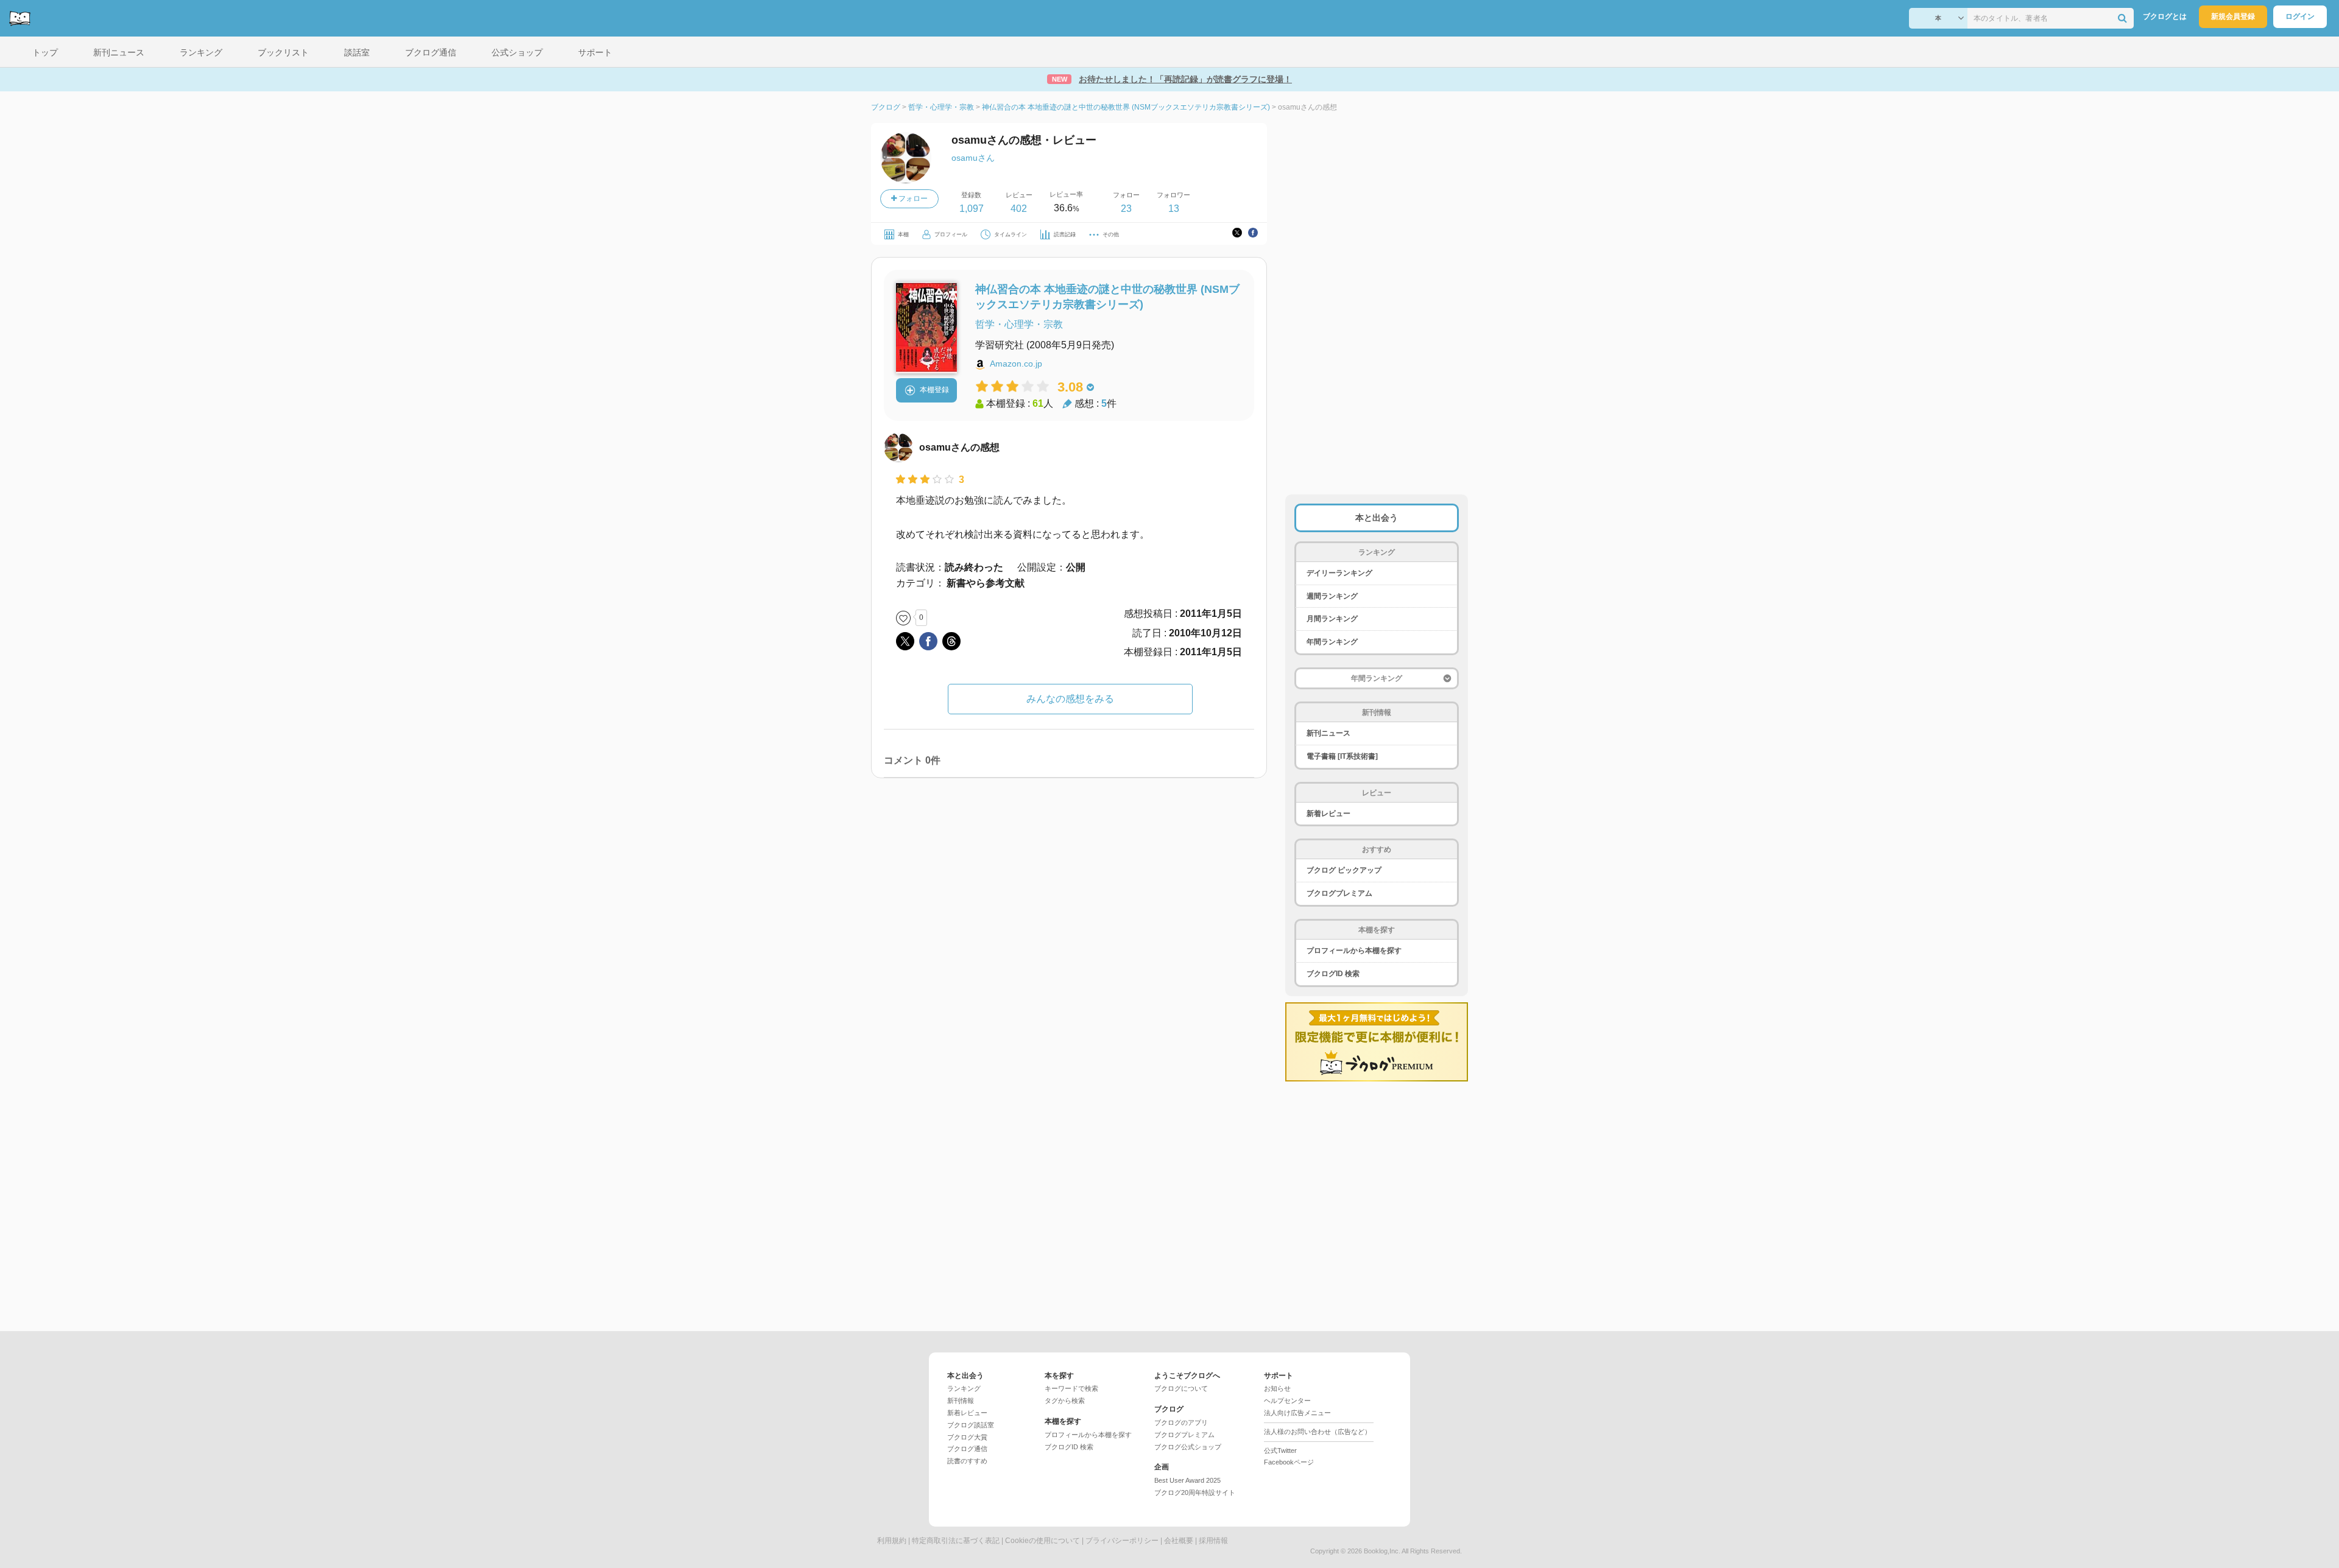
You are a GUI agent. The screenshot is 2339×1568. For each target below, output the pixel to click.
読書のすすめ (967, 1461)
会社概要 (1179, 1541)
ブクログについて (1181, 1388)
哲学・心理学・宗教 (1019, 324)
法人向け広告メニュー (1297, 1413)
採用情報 (1213, 1541)
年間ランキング (1332, 642)
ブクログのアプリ (1181, 1422)
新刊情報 (961, 1401)
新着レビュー (1328, 814)
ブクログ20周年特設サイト (1195, 1492)
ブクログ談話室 (971, 1425)
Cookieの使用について (1042, 1541)
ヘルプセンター (1287, 1401)
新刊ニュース (1328, 733)
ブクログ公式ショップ (1188, 1447)
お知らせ (1277, 1388)
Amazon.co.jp (1016, 364)
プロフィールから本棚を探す (1354, 951)
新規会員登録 (2233, 16)
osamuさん (973, 158)
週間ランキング (1332, 596)
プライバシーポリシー (1122, 1541)
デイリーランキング (1339, 573)
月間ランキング (1332, 619)
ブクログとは (2165, 16)
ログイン (2300, 16)
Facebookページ (1289, 1462)
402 (1019, 209)
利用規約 (892, 1541)
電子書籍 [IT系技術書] (1342, 756)
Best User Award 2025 (1187, 1480)
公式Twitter (1280, 1450)
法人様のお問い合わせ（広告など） (1318, 1432)
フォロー (912, 199)
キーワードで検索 (1071, 1388)
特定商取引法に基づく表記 (956, 1541)
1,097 (972, 209)
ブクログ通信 (967, 1449)
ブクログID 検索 (1333, 974)
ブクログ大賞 (967, 1437)
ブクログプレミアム (1339, 893)
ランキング (964, 1388)
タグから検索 (1065, 1401)
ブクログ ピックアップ (1344, 870)
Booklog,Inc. (1382, 1551)
